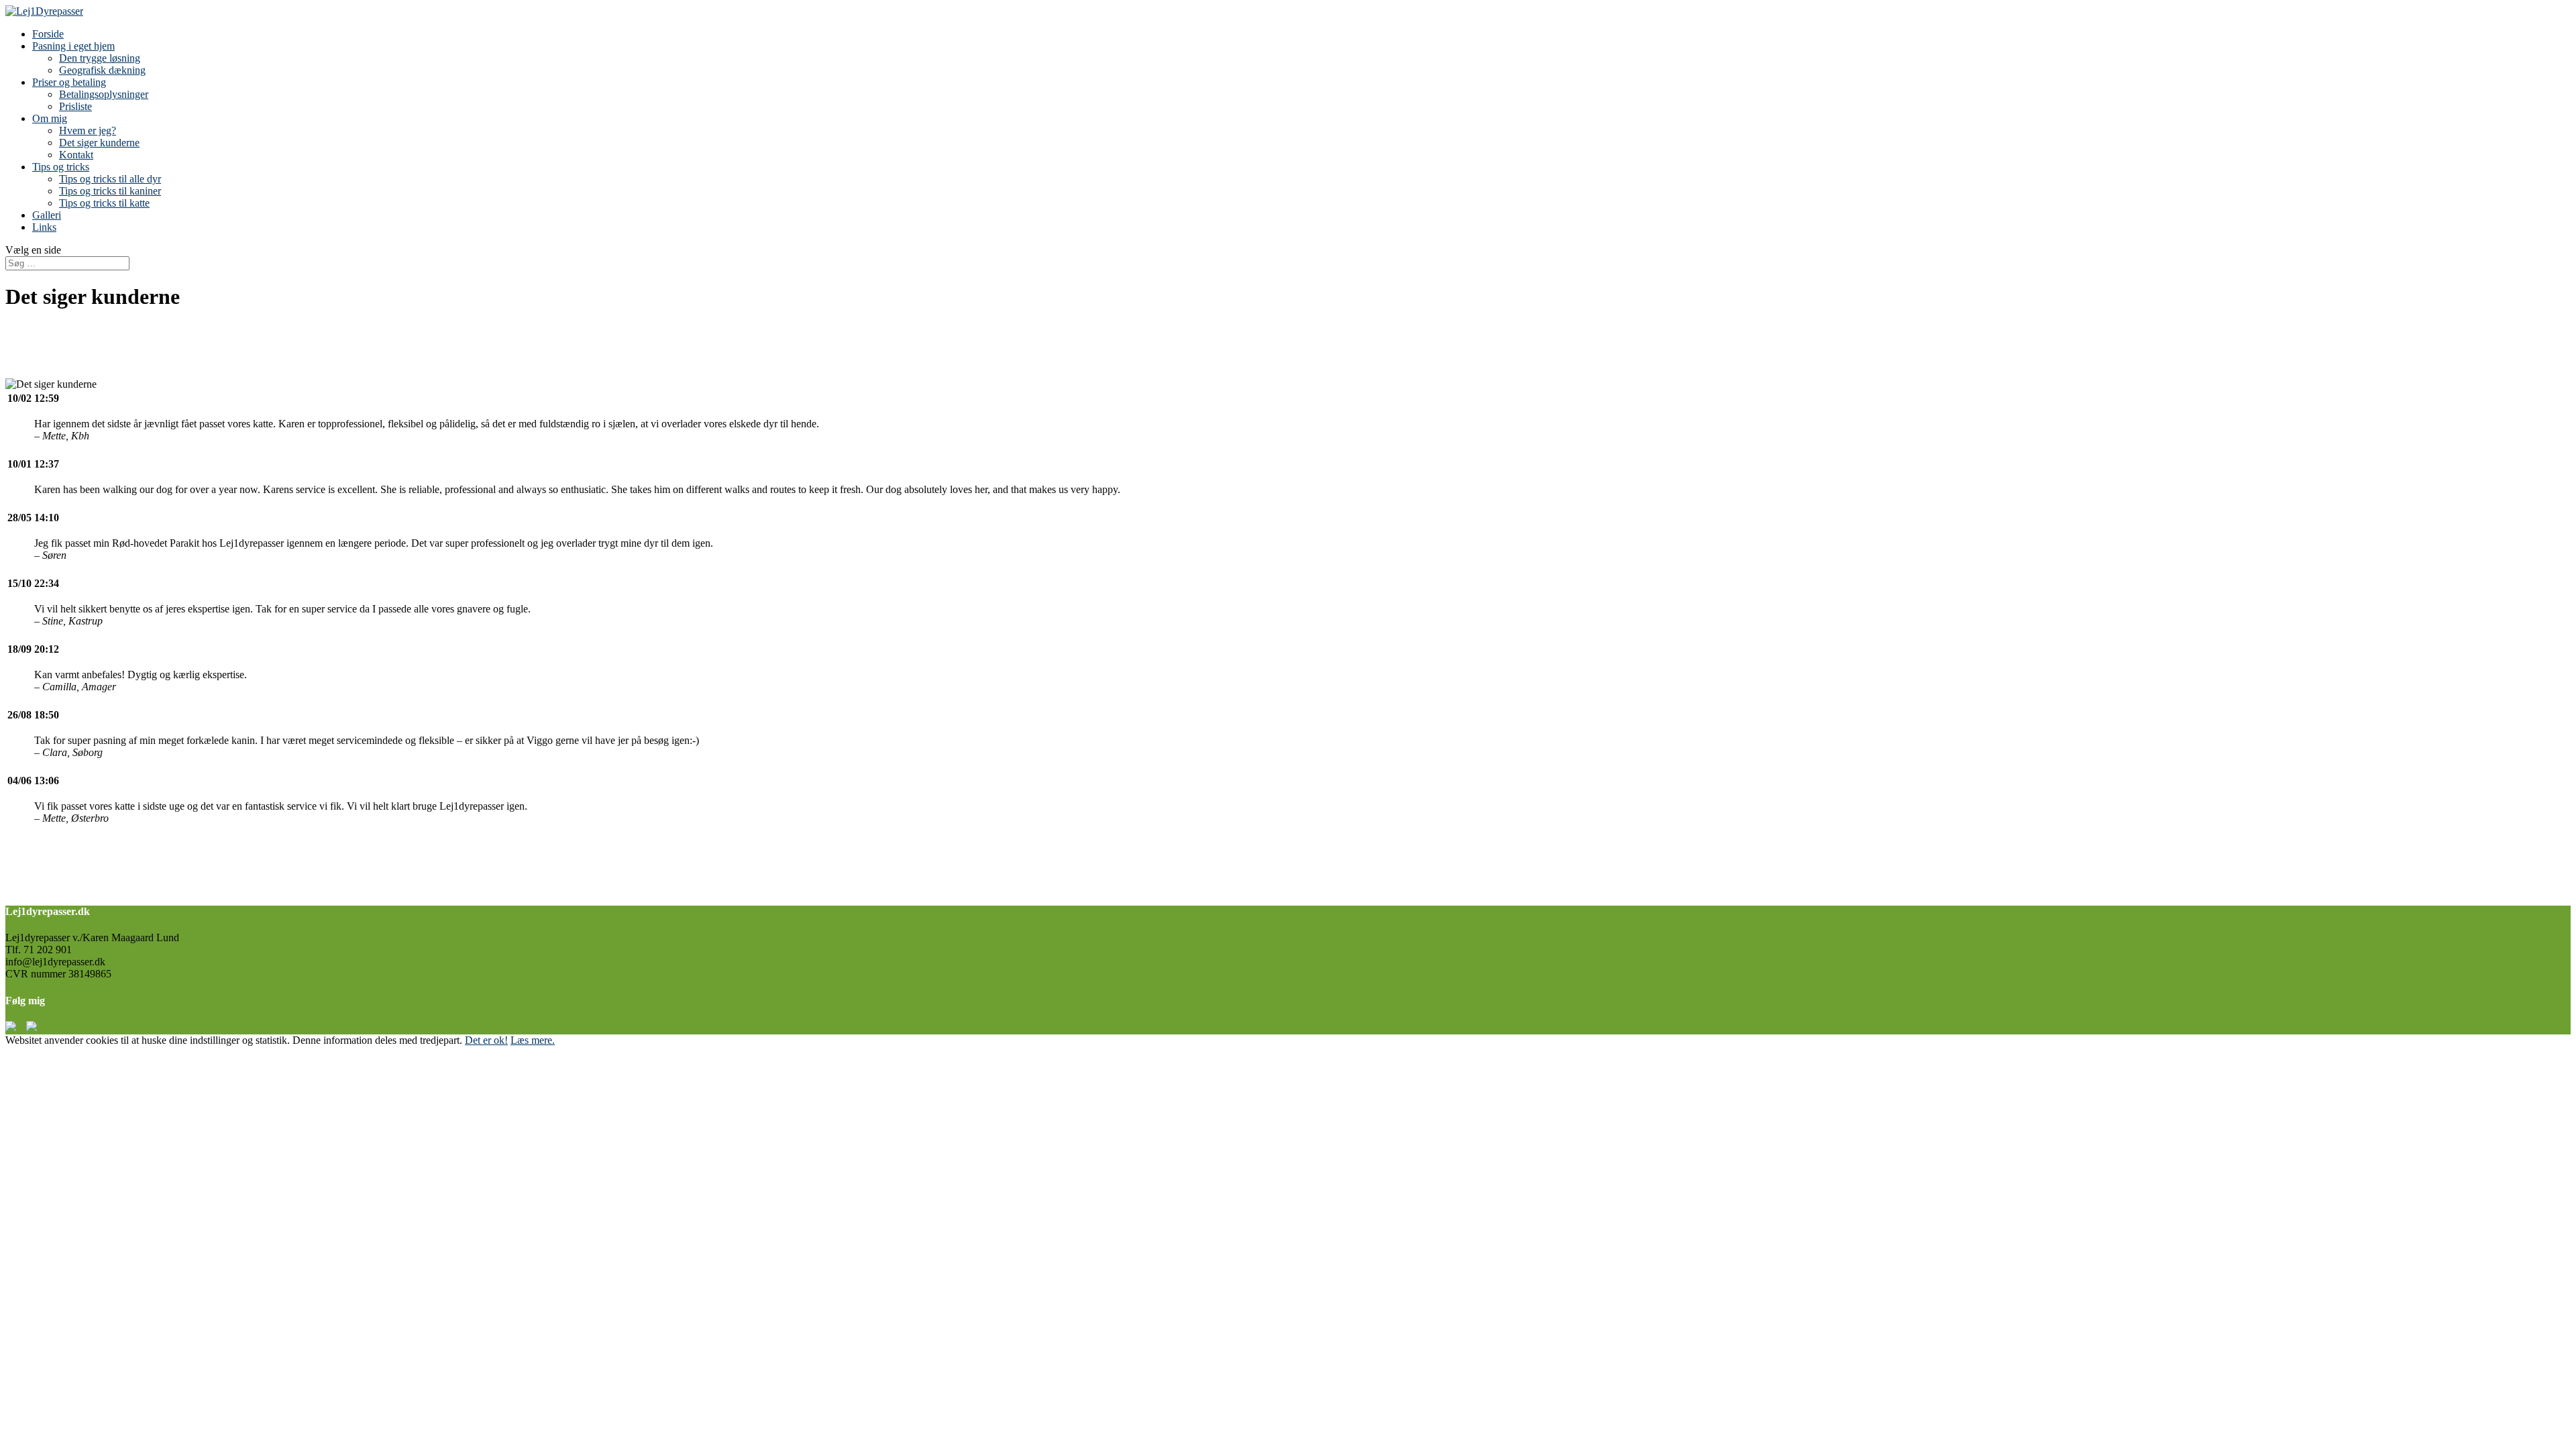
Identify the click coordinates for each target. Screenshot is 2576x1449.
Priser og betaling (69, 82)
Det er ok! (486, 1040)
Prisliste (75, 106)
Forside (48, 34)
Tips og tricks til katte (104, 203)
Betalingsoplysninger (104, 94)
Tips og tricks (61, 167)
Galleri (47, 215)
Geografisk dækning (102, 70)
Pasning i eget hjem (73, 46)
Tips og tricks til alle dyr (110, 179)
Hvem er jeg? (88, 130)
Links (44, 227)
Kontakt (76, 155)
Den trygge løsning (100, 58)
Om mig (50, 118)
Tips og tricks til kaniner (110, 191)
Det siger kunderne (99, 143)
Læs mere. (533, 1040)
